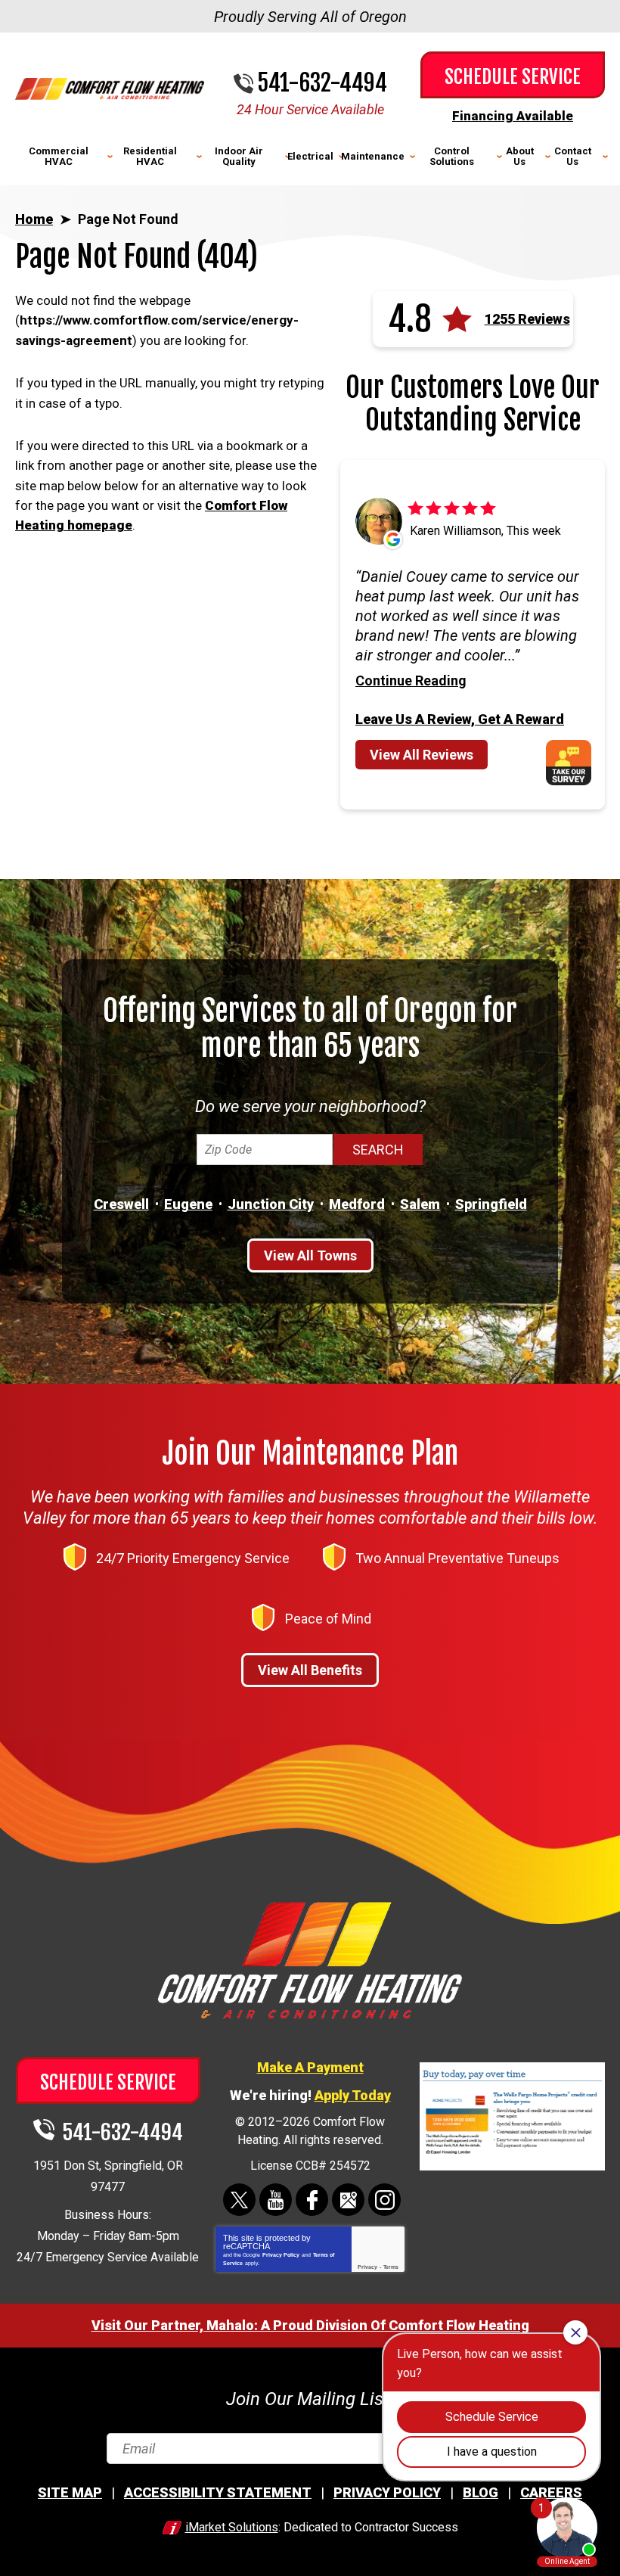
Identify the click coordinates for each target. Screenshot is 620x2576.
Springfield (491, 1204)
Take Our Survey (575, 762)
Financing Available (513, 116)
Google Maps (348, 2200)
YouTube (276, 2200)
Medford (357, 1204)
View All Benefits (310, 1670)
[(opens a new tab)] (512, 2168)
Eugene (188, 1204)
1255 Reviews (527, 319)
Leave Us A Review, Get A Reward (460, 719)
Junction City (271, 1204)
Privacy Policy (281, 2255)
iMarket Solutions (232, 2527)
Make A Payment (310, 2067)
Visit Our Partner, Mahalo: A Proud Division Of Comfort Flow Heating (310, 2325)
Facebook (312, 2200)
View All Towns (310, 1255)
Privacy (367, 2267)
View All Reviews (422, 755)
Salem (420, 1204)
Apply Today (353, 2095)
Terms (391, 2267)
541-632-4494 (322, 84)
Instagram (384, 2200)
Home (34, 219)
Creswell (121, 1204)
